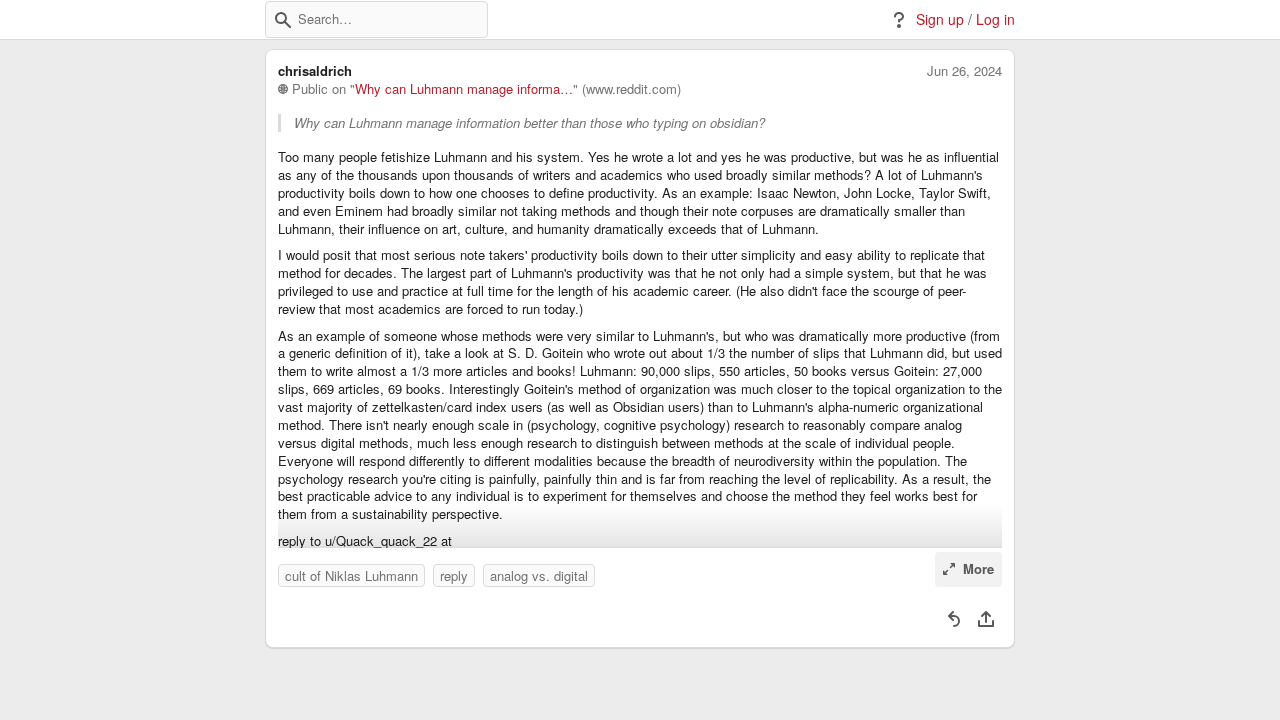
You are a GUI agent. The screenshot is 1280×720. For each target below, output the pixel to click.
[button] (283, 20)
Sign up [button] (940, 19)
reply (454, 575)
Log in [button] (995, 19)
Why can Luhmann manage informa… (464, 89)
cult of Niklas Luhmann (351, 575)
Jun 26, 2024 (964, 71)
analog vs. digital (539, 575)
